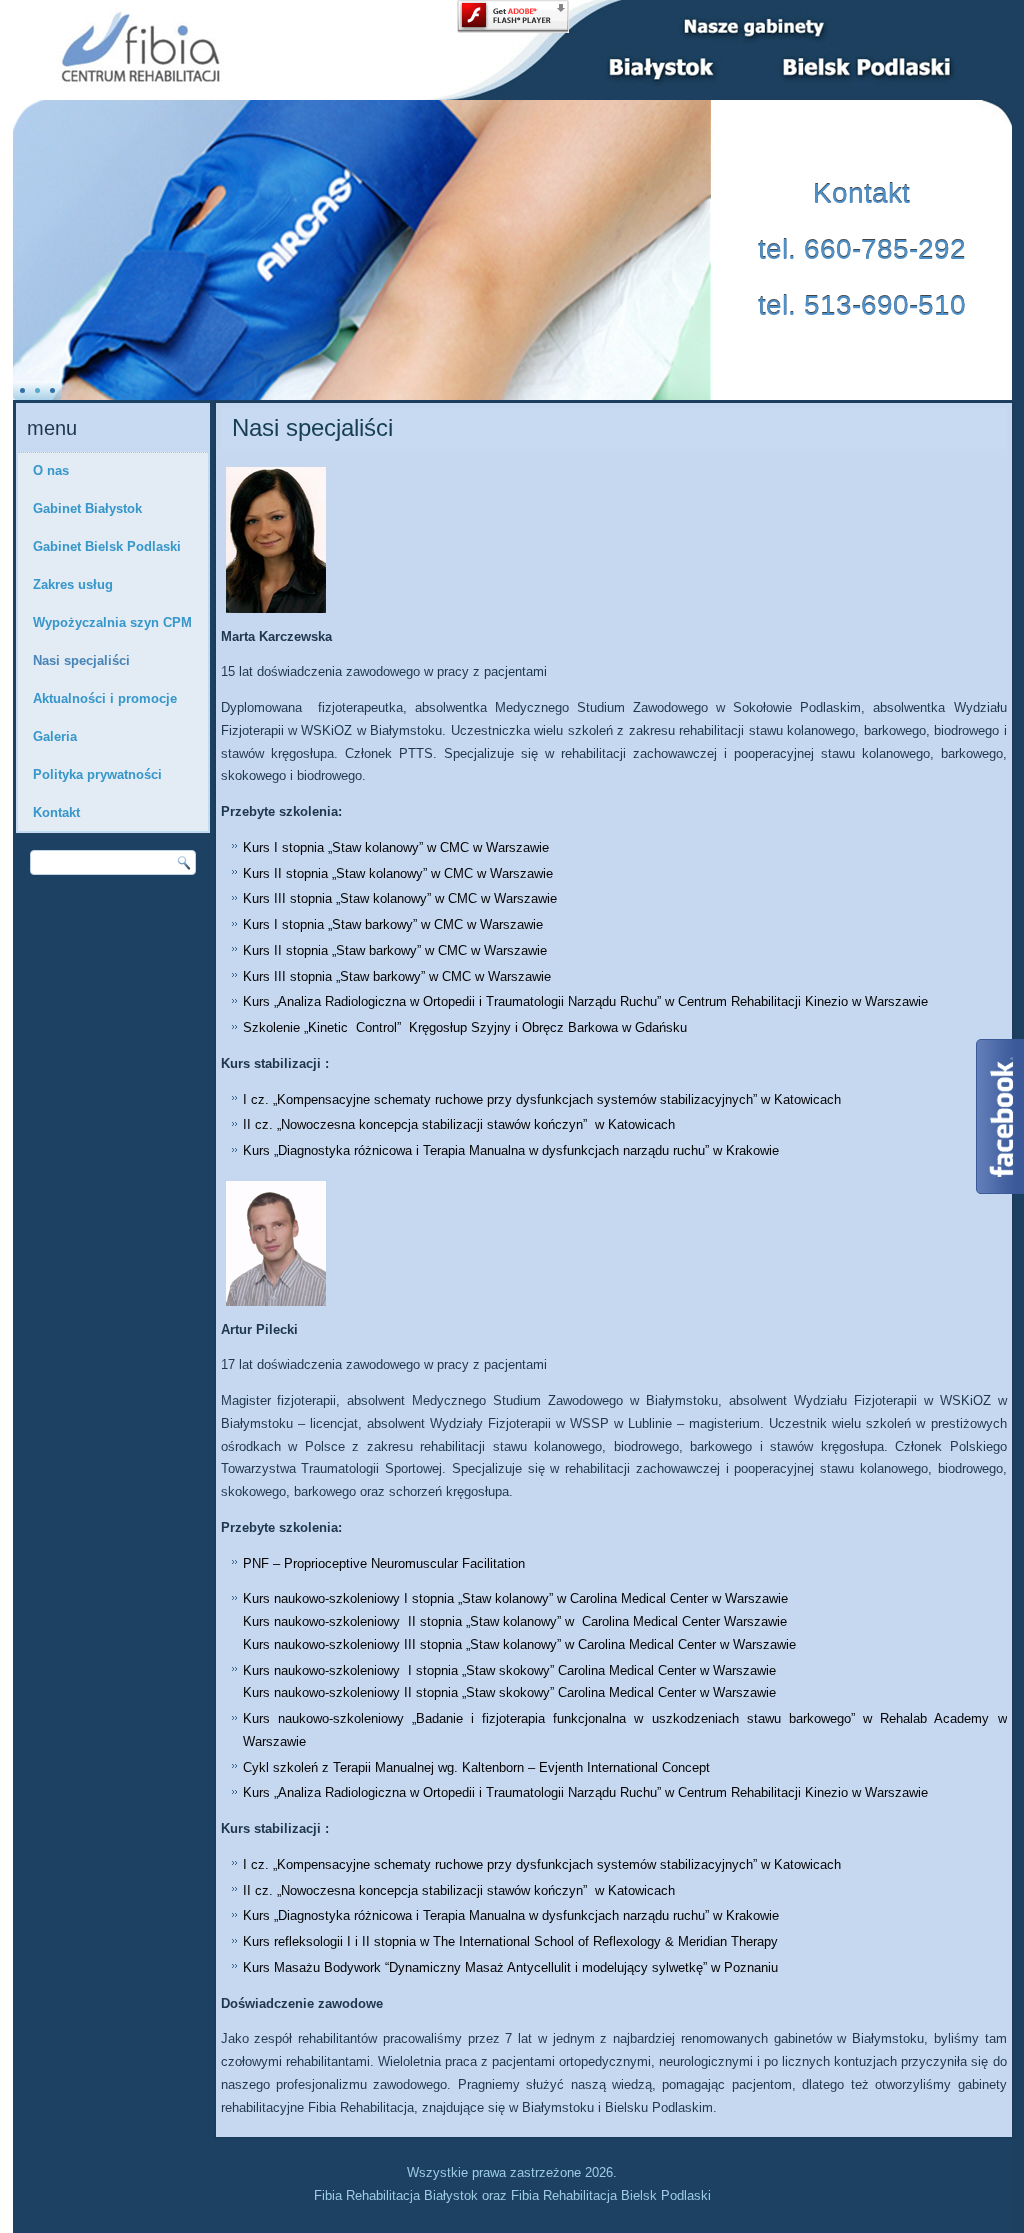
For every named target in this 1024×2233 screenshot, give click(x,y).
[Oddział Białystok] (667, 67)
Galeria (55, 736)
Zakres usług (73, 584)
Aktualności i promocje (105, 698)
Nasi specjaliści (81, 660)
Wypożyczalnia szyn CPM (112, 622)
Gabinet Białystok (87, 508)
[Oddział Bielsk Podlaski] (871, 68)
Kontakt (56, 812)
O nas (51, 470)
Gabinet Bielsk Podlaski (107, 546)
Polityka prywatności (97, 774)
